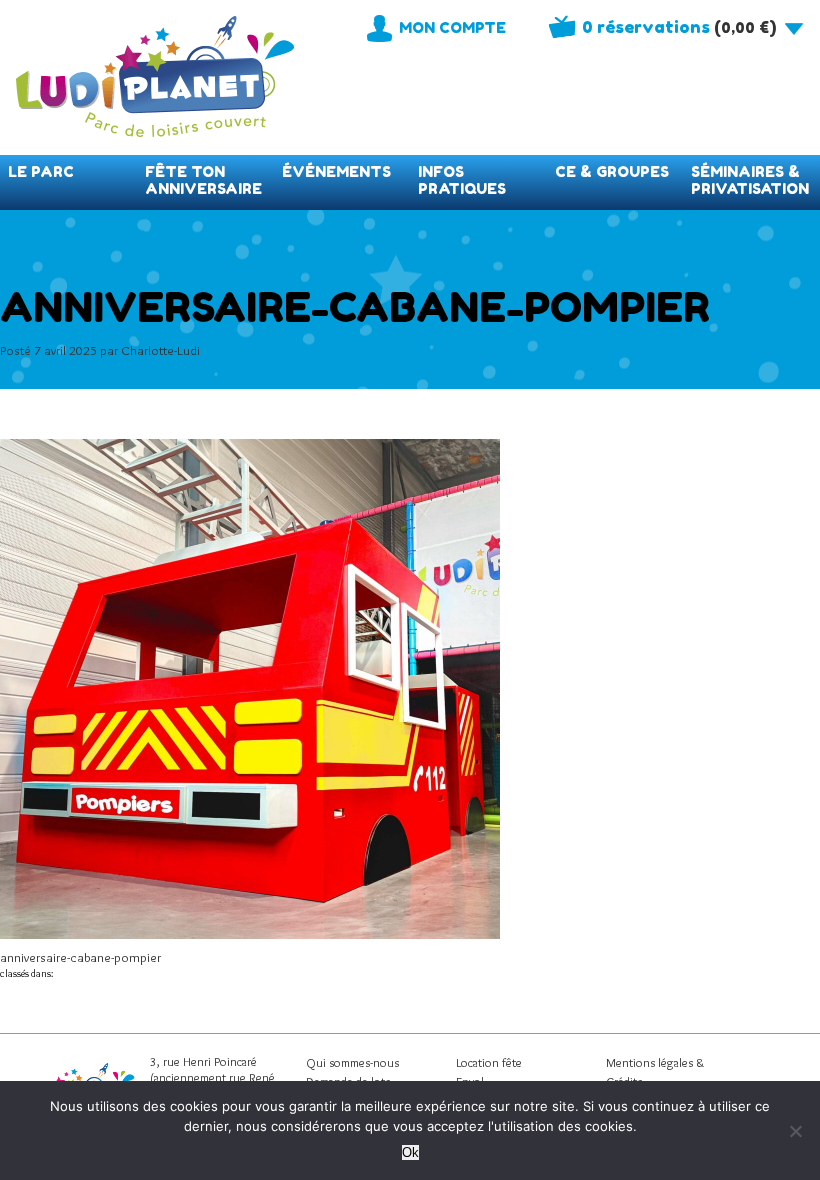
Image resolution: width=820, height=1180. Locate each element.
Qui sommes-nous (352, 1062)
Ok (410, 1152)
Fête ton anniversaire (203, 180)
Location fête (489, 1062)
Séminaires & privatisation (750, 180)
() (679, 27)
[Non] (795, 1131)
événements (336, 171)
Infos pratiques (462, 180)
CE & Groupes (612, 171)
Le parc (41, 171)
